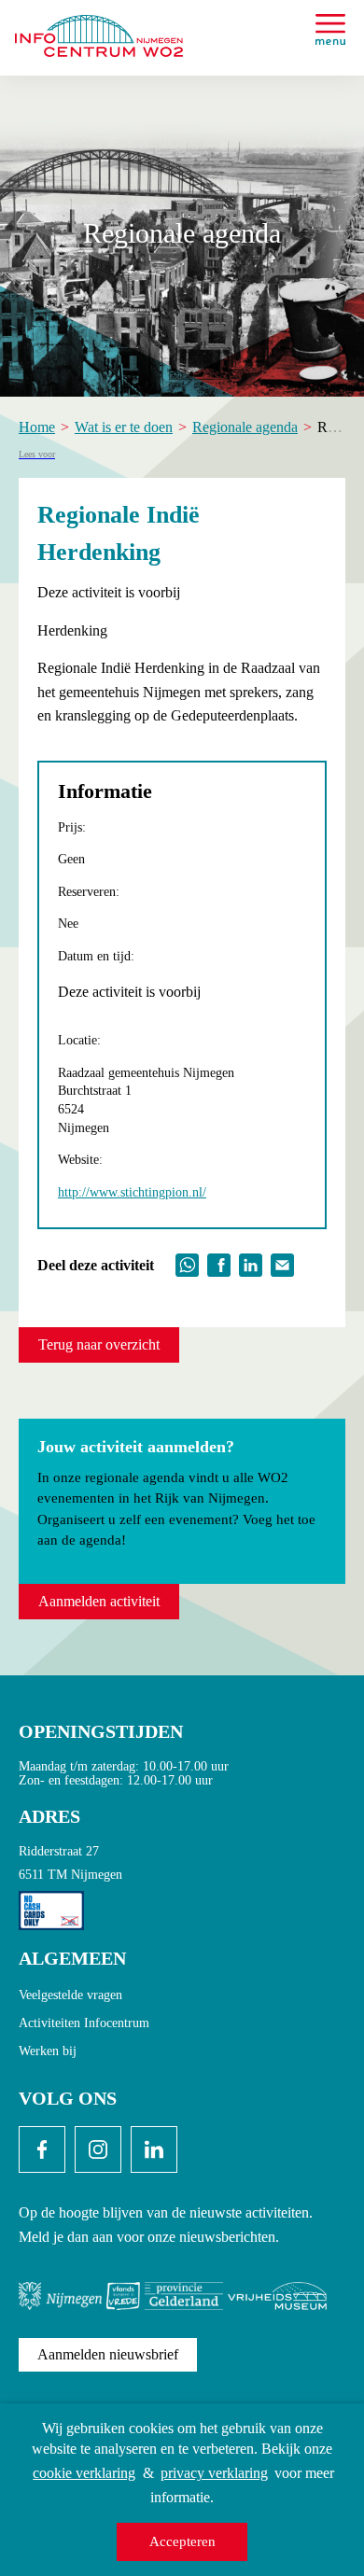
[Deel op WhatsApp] (187, 1263)
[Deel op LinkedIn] (251, 1263)
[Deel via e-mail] (282, 1263)
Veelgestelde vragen (70, 1995)
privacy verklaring (214, 2473)
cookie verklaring (84, 2473)
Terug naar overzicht (99, 1344)
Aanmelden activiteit (99, 1601)
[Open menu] (330, 29)
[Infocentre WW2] (99, 28)
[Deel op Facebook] (219, 1263)
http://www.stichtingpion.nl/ (132, 1192)
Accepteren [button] (182, 2541)
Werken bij (48, 2051)
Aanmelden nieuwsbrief (108, 2354)
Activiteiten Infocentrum (84, 2023)
